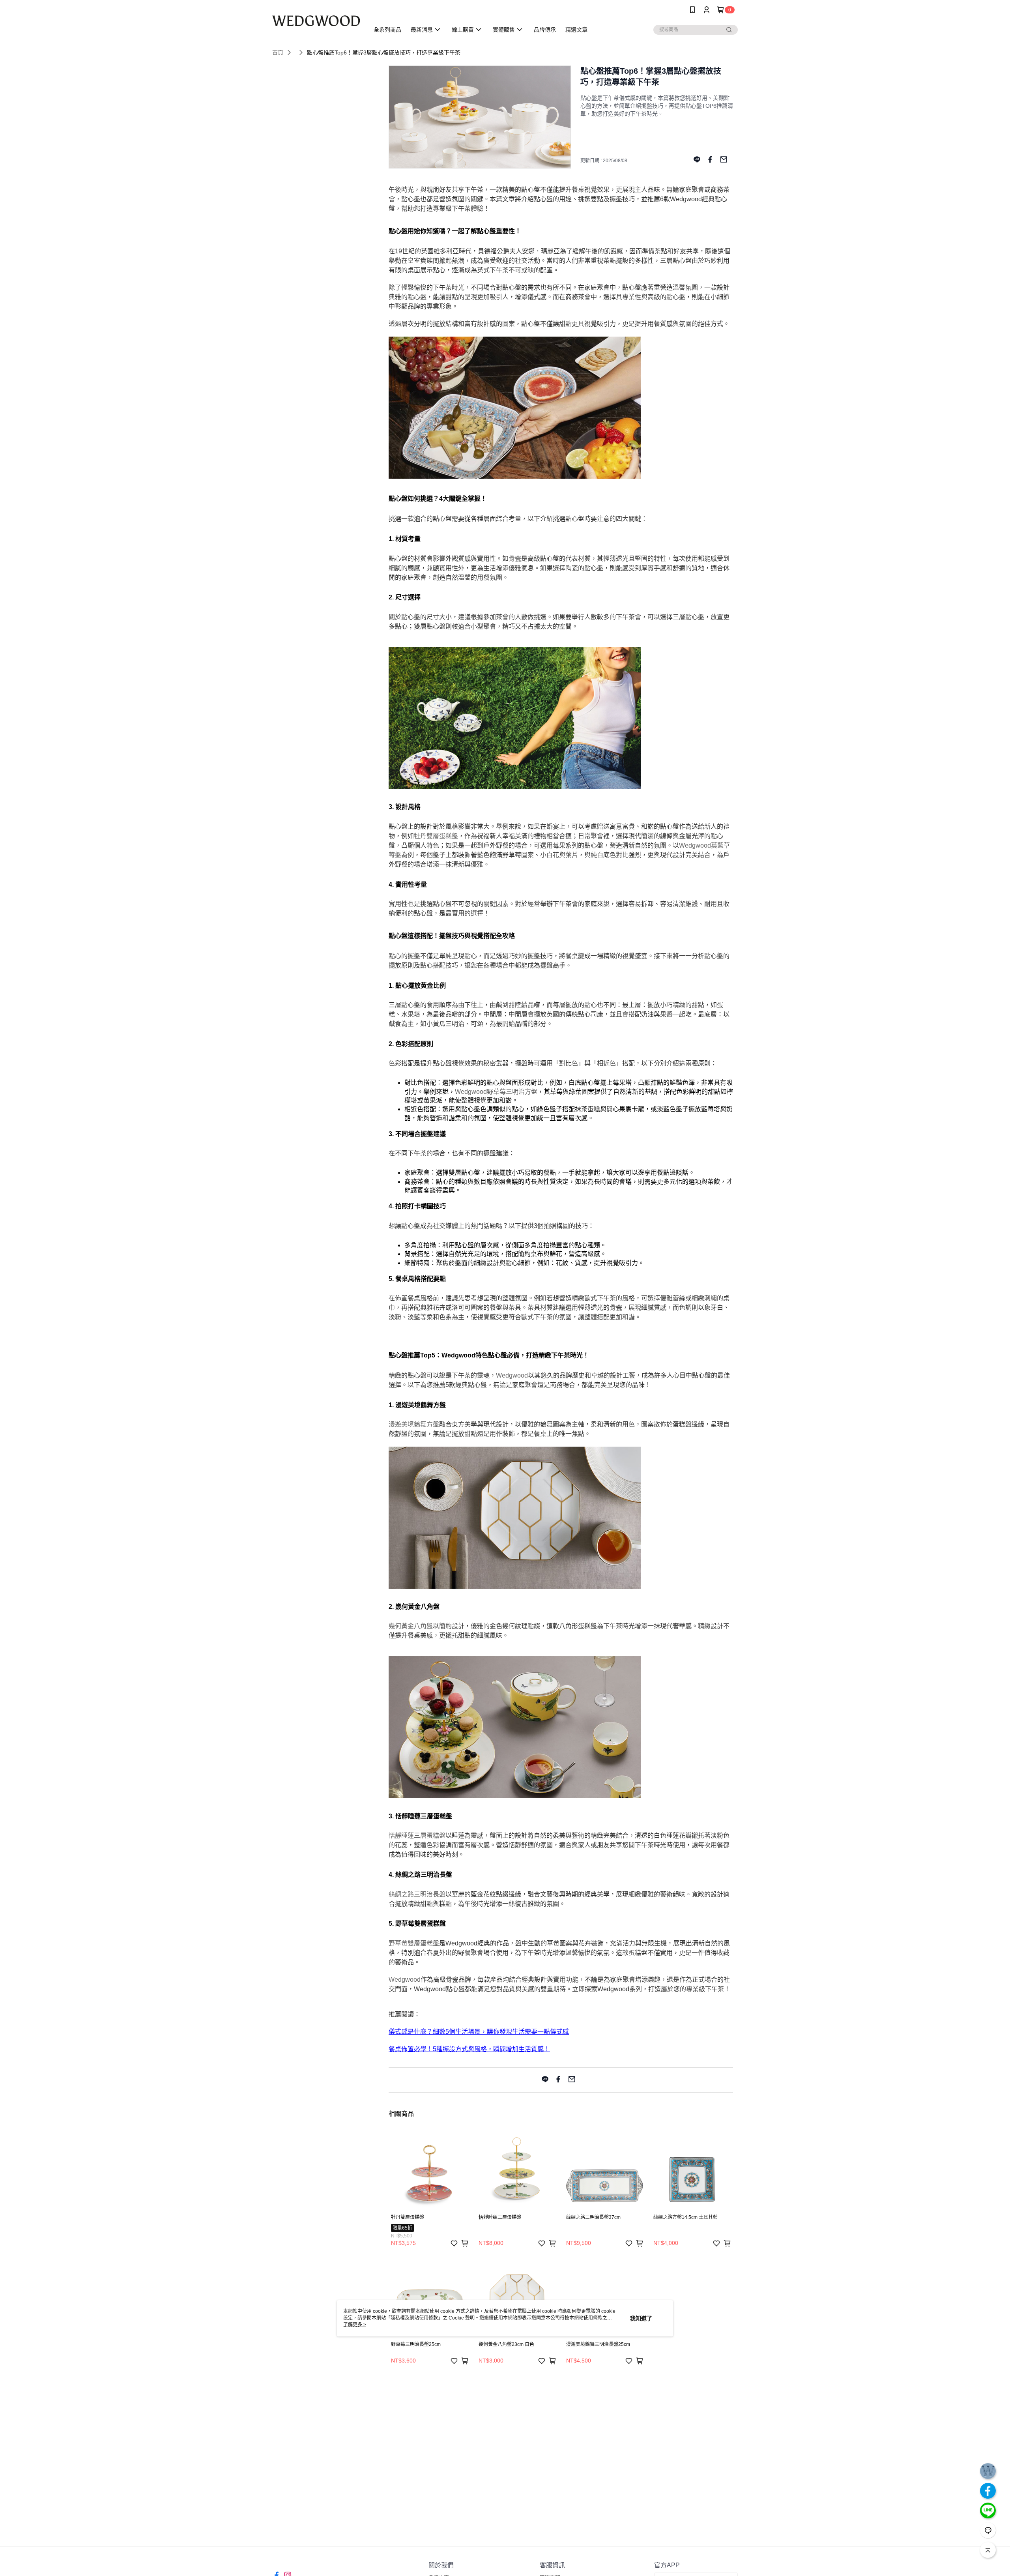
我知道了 (641, 2318)
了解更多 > (355, 2325)
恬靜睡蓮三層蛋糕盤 (417, 1836)
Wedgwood (512, 1375)
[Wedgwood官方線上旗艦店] (316, 21)
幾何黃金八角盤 (411, 1626)
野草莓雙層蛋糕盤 (414, 1943)
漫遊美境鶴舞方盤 (414, 1424)
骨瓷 (515, 559)
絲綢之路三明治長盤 (417, 1894)
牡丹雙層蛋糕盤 (436, 836)
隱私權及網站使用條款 (414, 2318)
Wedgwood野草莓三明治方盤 (496, 1092)
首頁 (278, 52)
